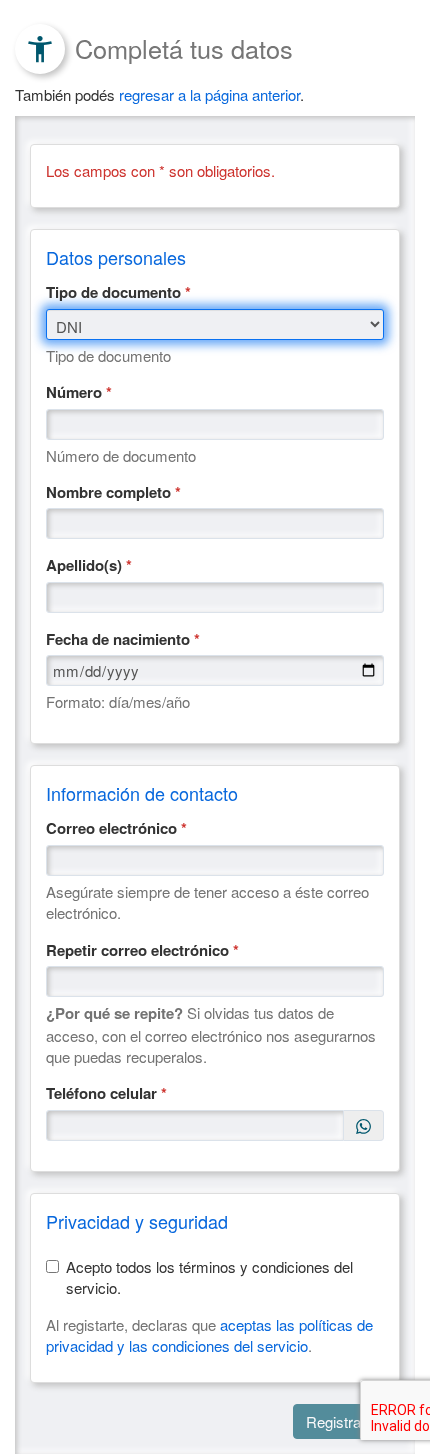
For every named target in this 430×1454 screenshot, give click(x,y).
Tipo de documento (118, 292)
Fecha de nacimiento (123, 639)
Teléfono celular (106, 1093)
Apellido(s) (89, 565)
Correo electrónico (116, 828)
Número (79, 392)
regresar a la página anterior (209, 94)
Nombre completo (113, 492)
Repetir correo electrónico (142, 950)
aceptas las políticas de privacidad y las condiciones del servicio (209, 1335)
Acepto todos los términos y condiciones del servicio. (209, 1277)
